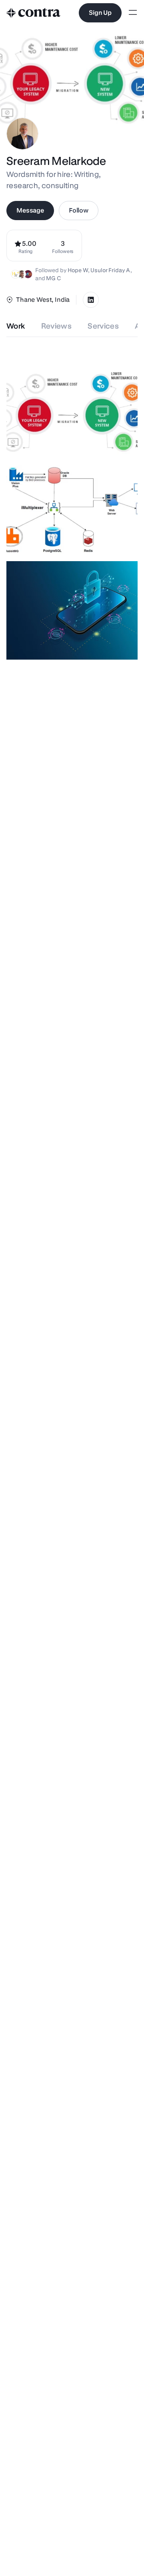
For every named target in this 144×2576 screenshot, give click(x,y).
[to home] (34, 13)
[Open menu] (133, 13)
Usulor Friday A (110, 270)
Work (16, 326)
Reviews (57, 326)
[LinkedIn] (91, 300)
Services (103, 326)
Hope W (78, 270)
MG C (53, 278)
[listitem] (63, 246)
